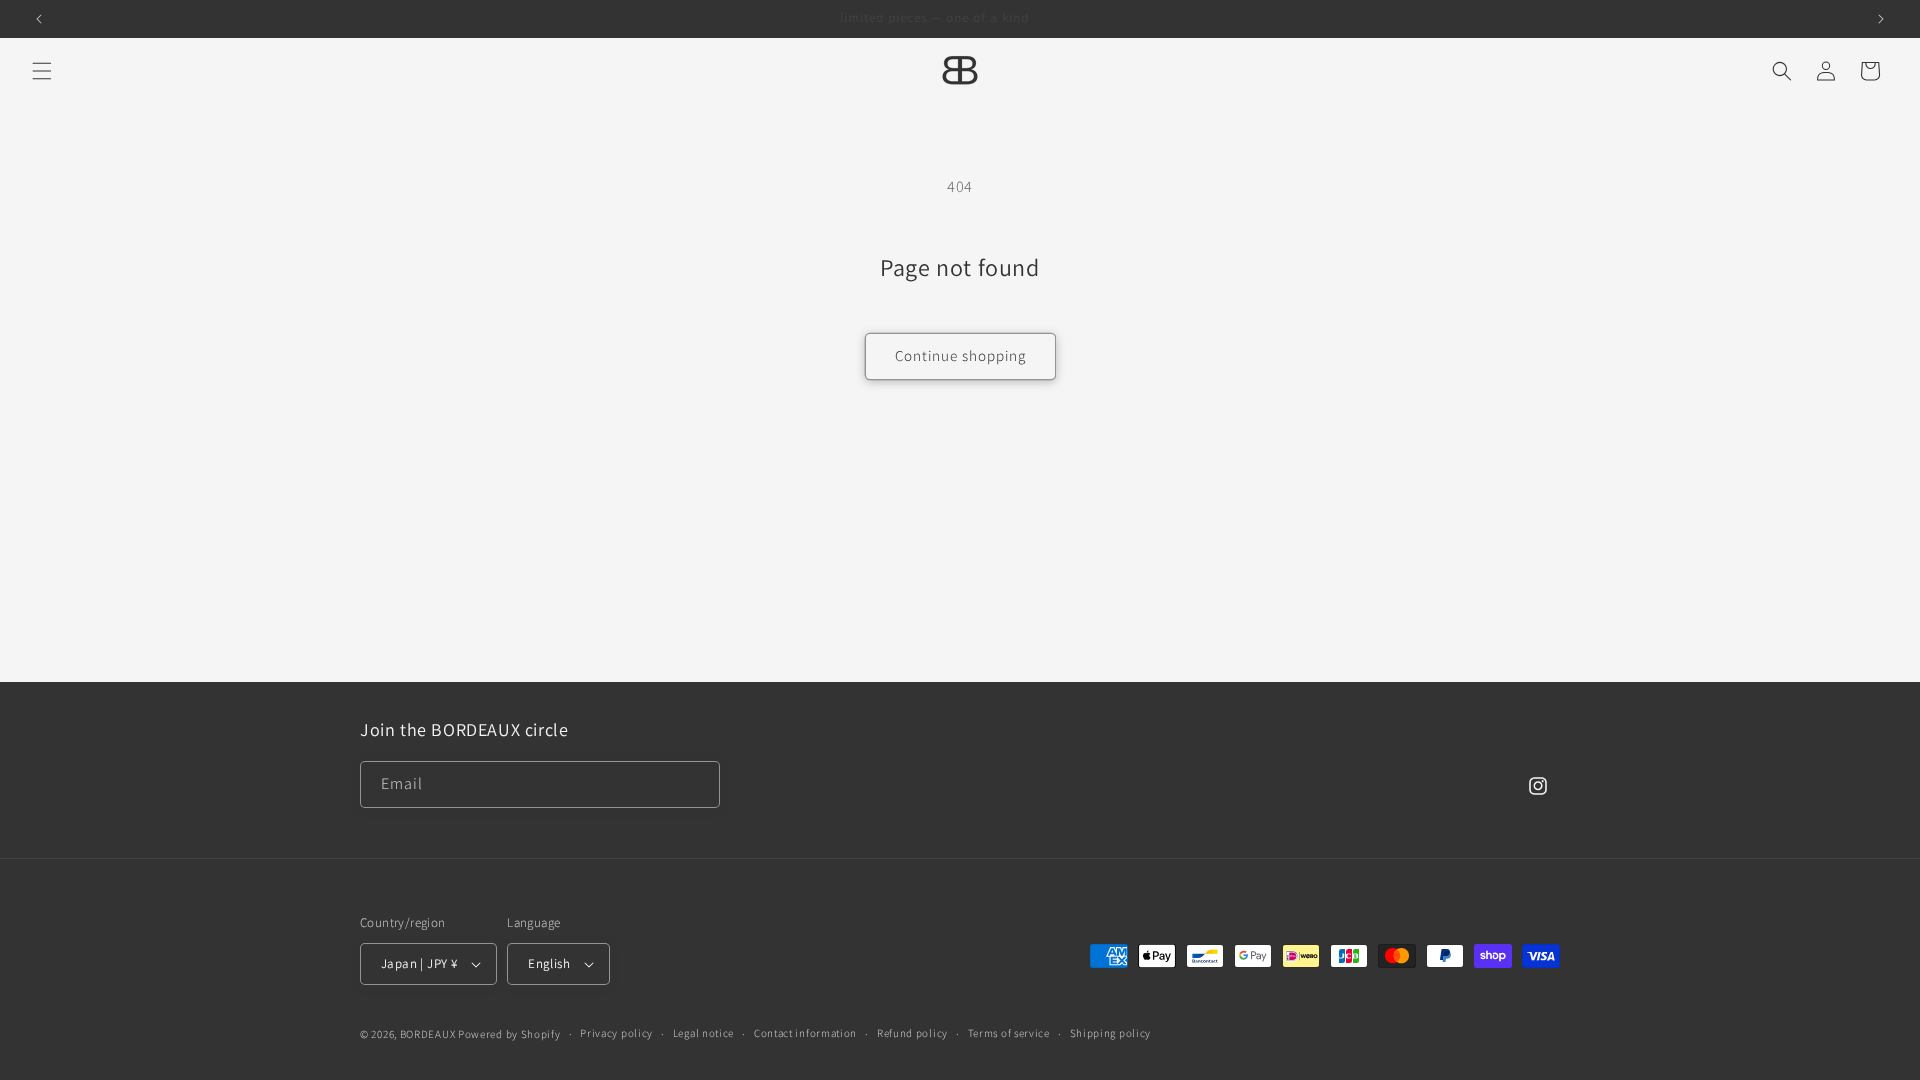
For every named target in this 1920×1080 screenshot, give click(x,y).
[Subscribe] (697, 784)
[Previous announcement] (39, 19)
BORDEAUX (428, 1034)
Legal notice (703, 1033)
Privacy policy (616, 1033)
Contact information (805, 1033)
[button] (42, 71)
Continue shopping (960, 355)
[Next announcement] (1881, 19)
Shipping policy (1111, 1033)
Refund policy (912, 1033)
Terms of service (1009, 1033)
